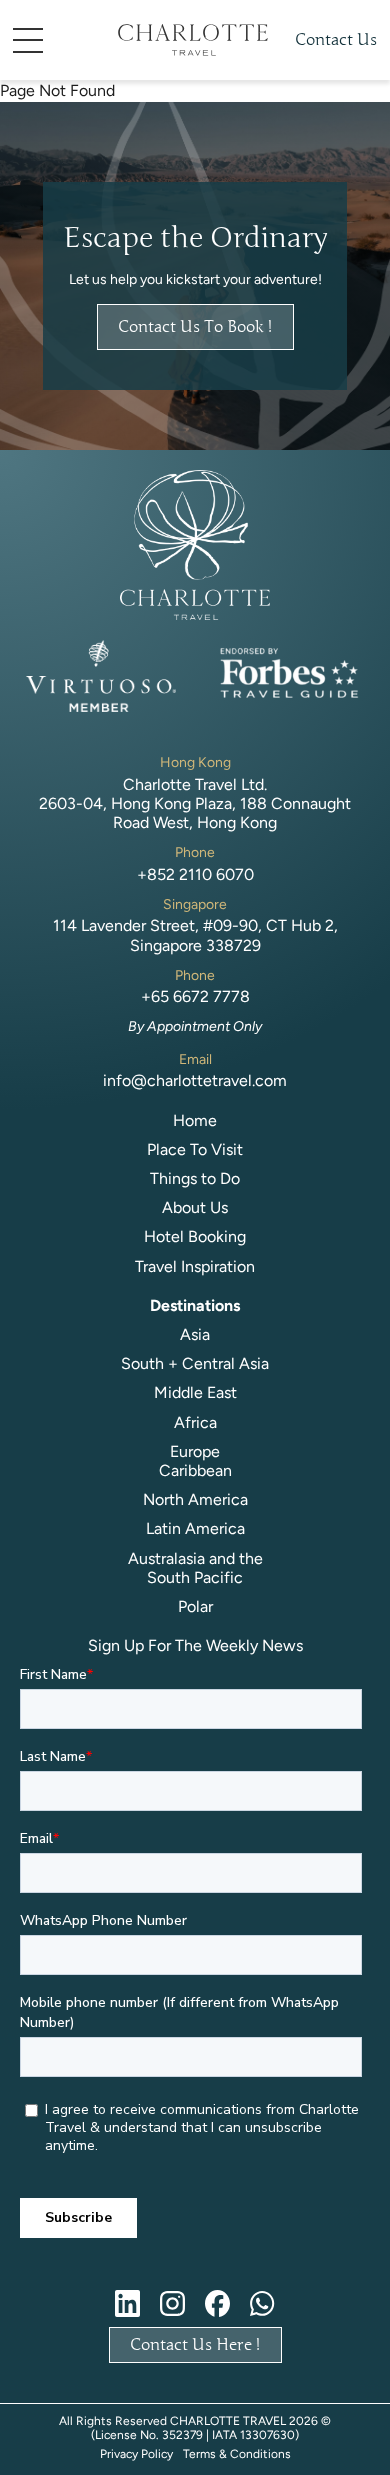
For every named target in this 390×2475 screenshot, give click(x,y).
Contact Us (336, 40)
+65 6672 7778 (195, 996)
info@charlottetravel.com (195, 1080)
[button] (58, 40)
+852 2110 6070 (195, 874)
